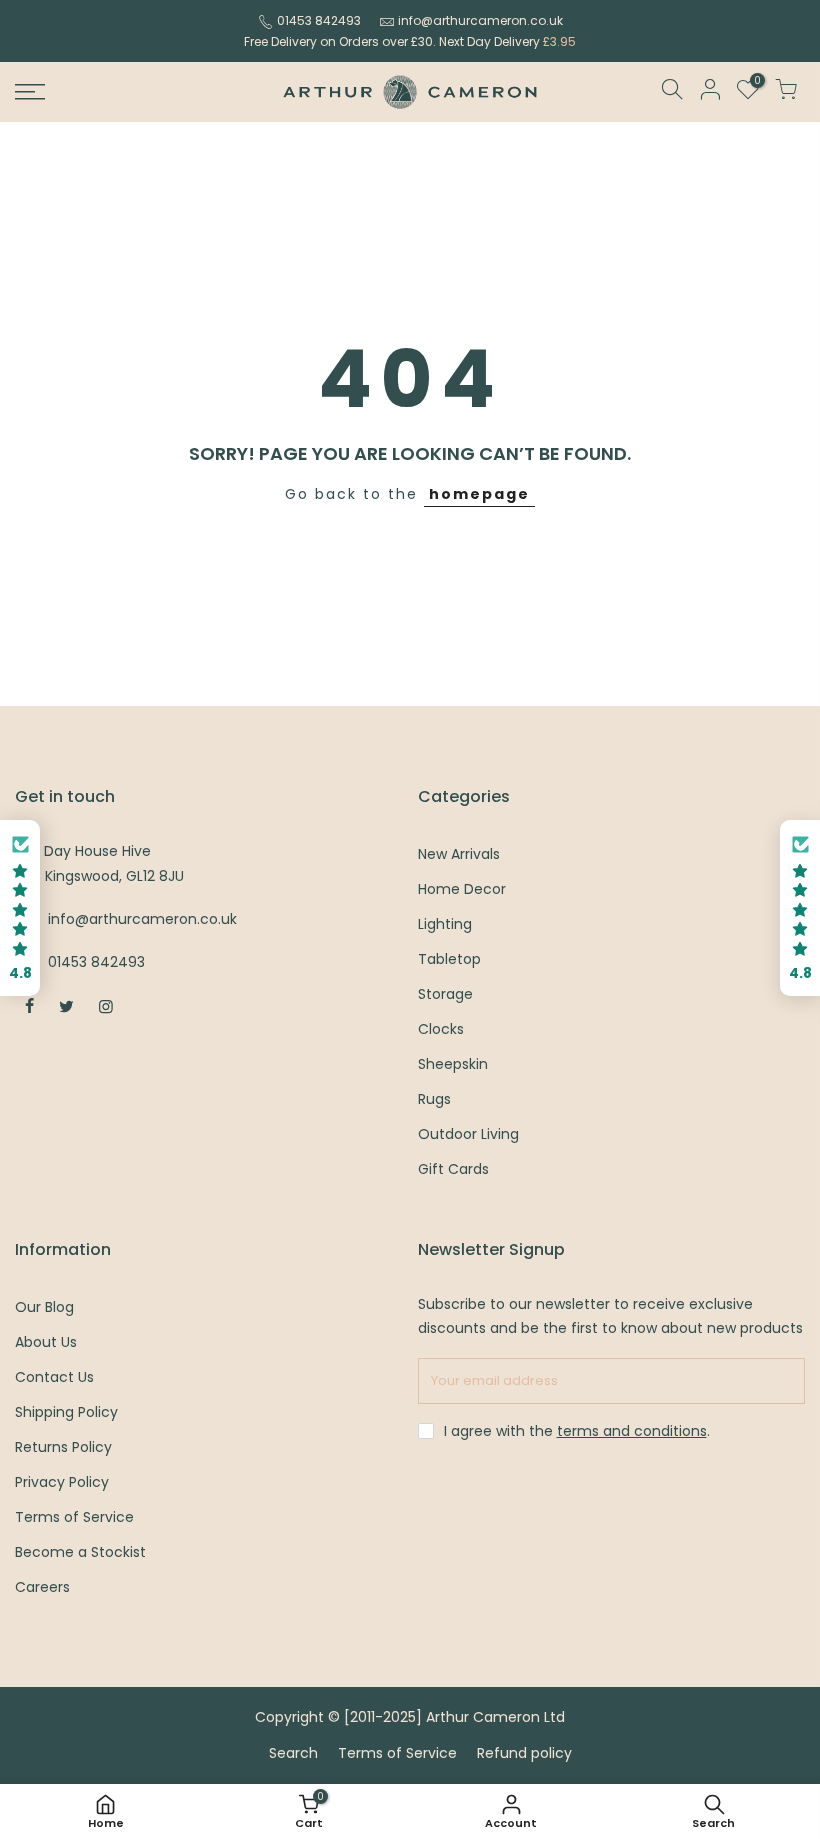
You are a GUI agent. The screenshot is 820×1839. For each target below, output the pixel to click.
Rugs (434, 1099)
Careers (42, 1587)
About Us (46, 1342)
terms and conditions (632, 1431)
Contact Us (54, 1377)
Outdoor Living (468, 1134)
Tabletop (449, 959)
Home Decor (462, 889)
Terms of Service (74, 1517)
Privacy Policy (62, 1482)
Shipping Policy (66, 1412)
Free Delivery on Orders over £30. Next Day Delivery (410, 41)
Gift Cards (453, 1169)
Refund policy (524, 1753)
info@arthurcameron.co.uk (480, 20)
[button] (20, 908)
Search (293, 1753)
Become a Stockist (80, 1552)
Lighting (445, 924)
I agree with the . (577, 1431)
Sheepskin (453, 1064)
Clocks (441, 1029)
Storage (445, 994)
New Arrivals (459, 854)
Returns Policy (63, 1447)
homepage (479, 494)
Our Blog (44, 1307)
